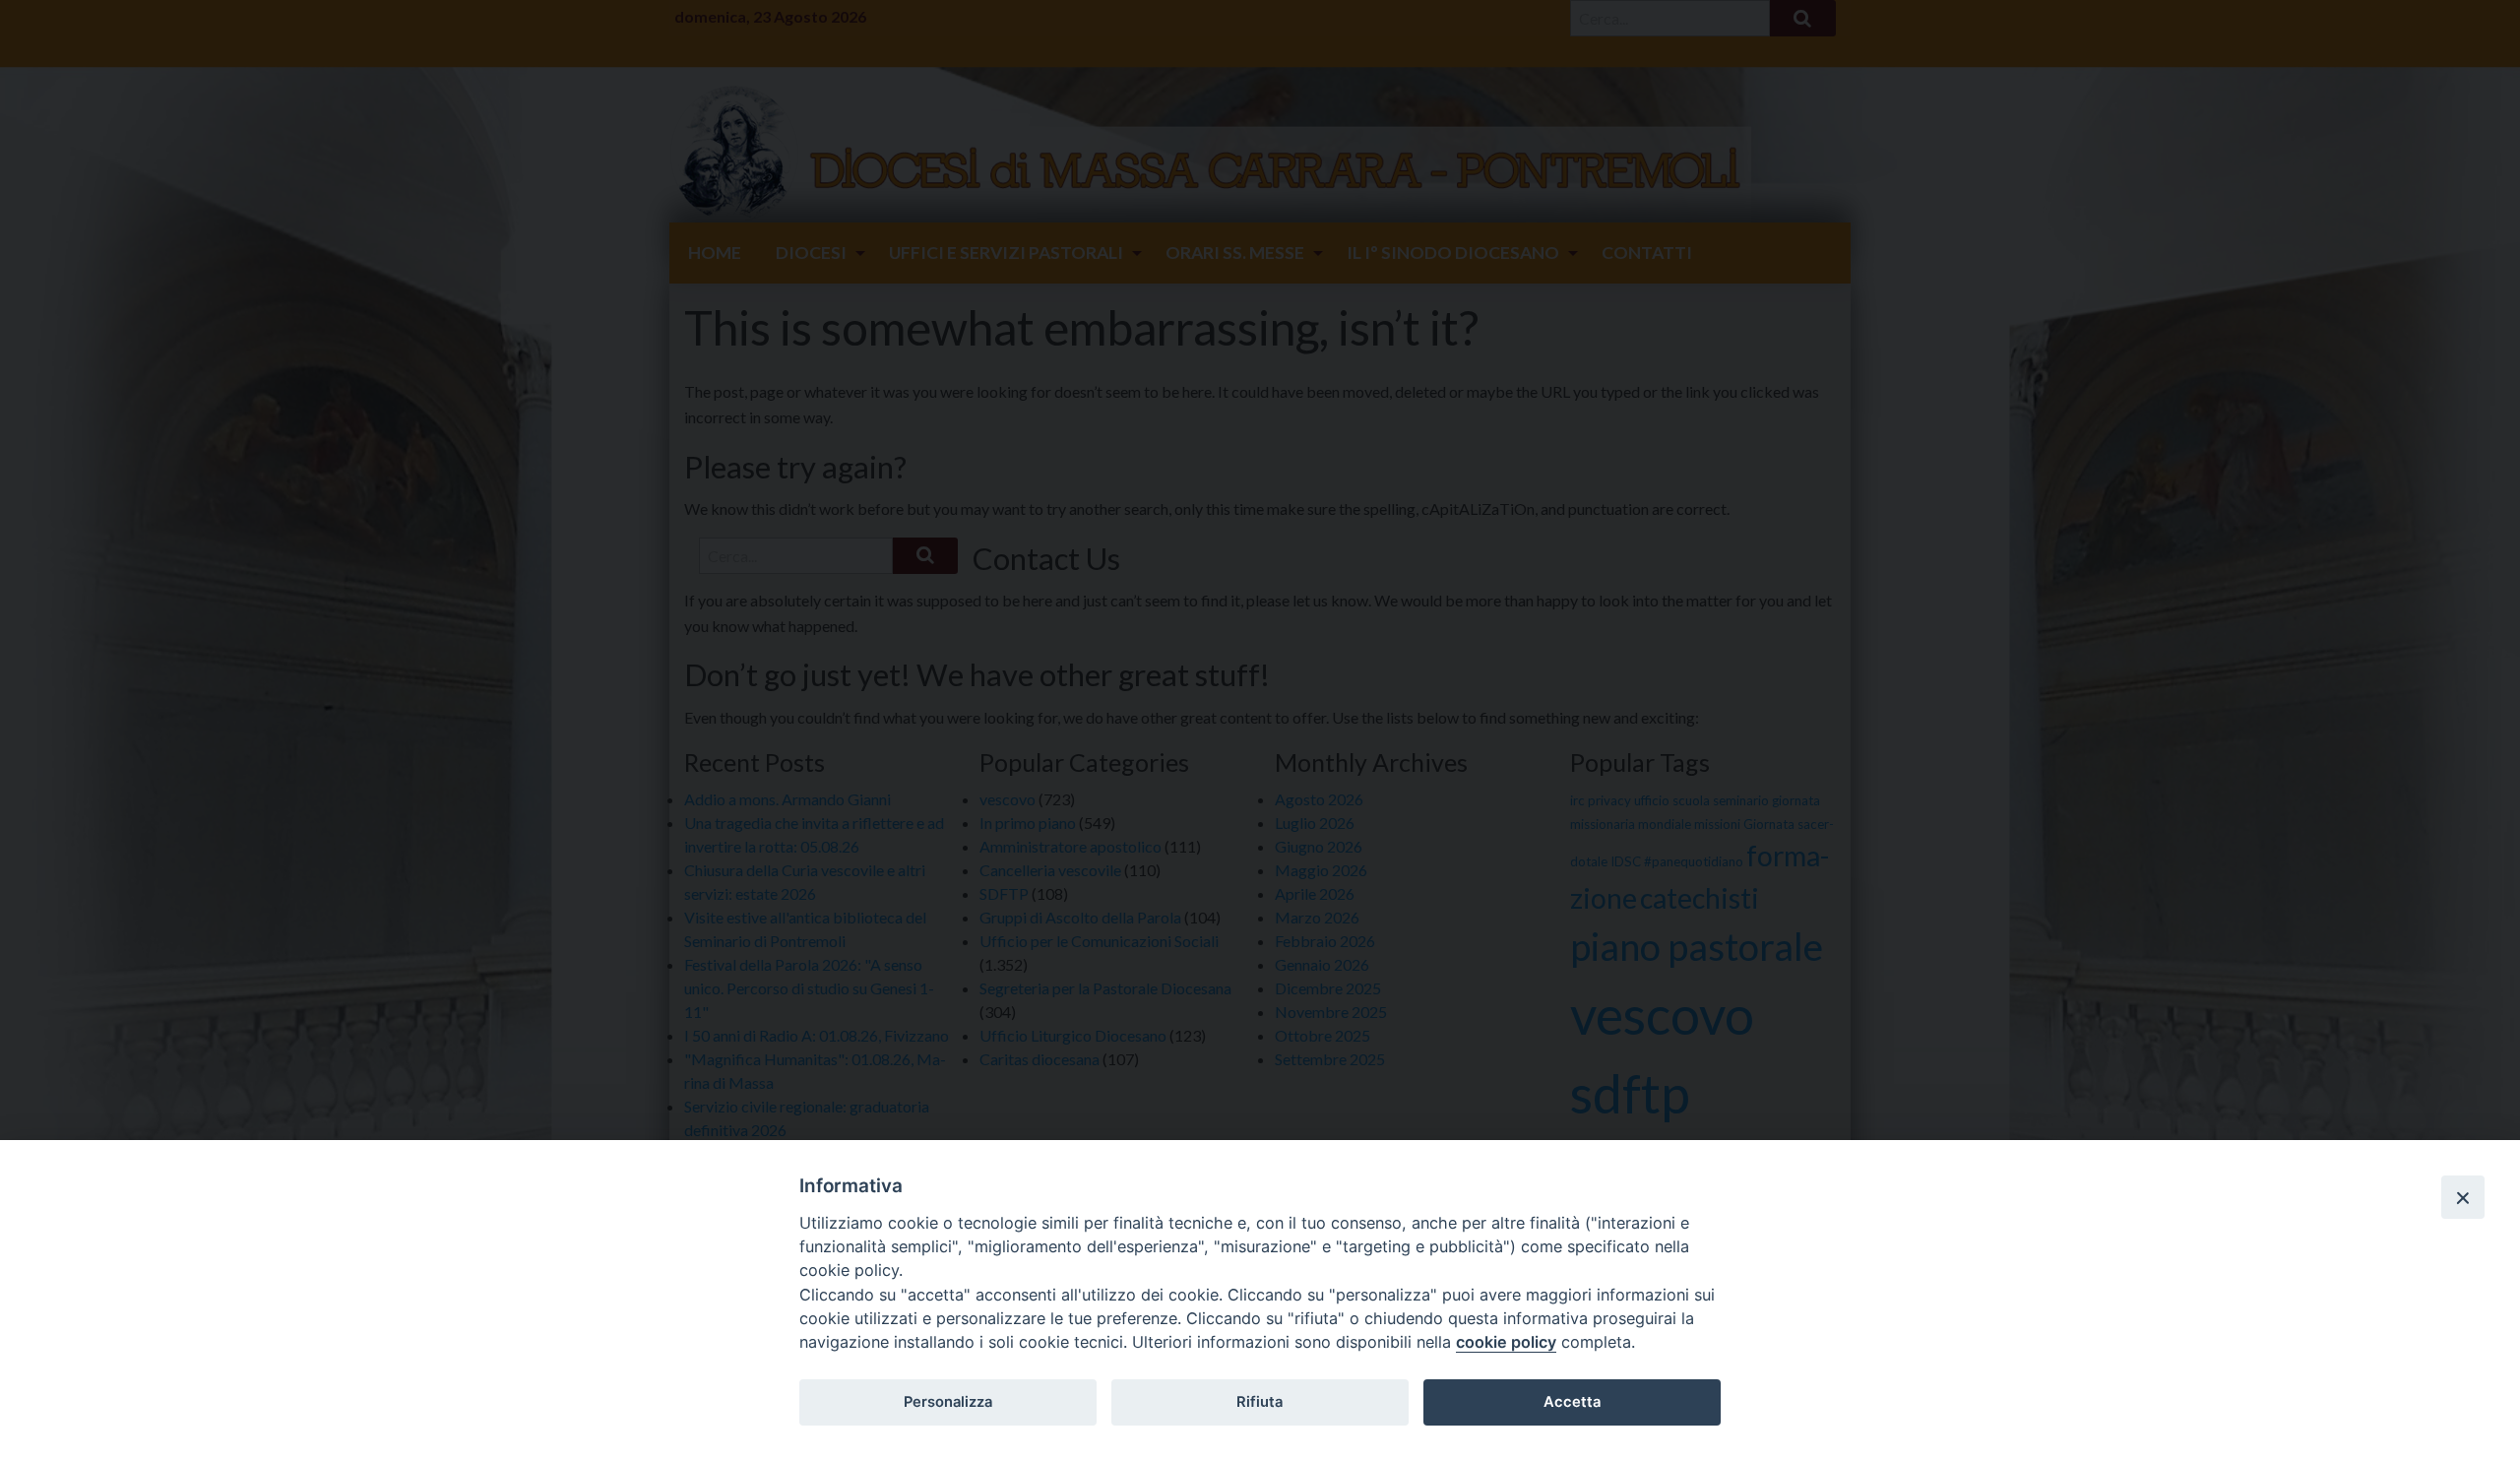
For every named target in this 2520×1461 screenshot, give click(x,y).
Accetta (1572, 1402)
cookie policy (1506, 1342)
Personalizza (948, 1402)
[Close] (2463, 1197)
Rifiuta (1260, 1402)
